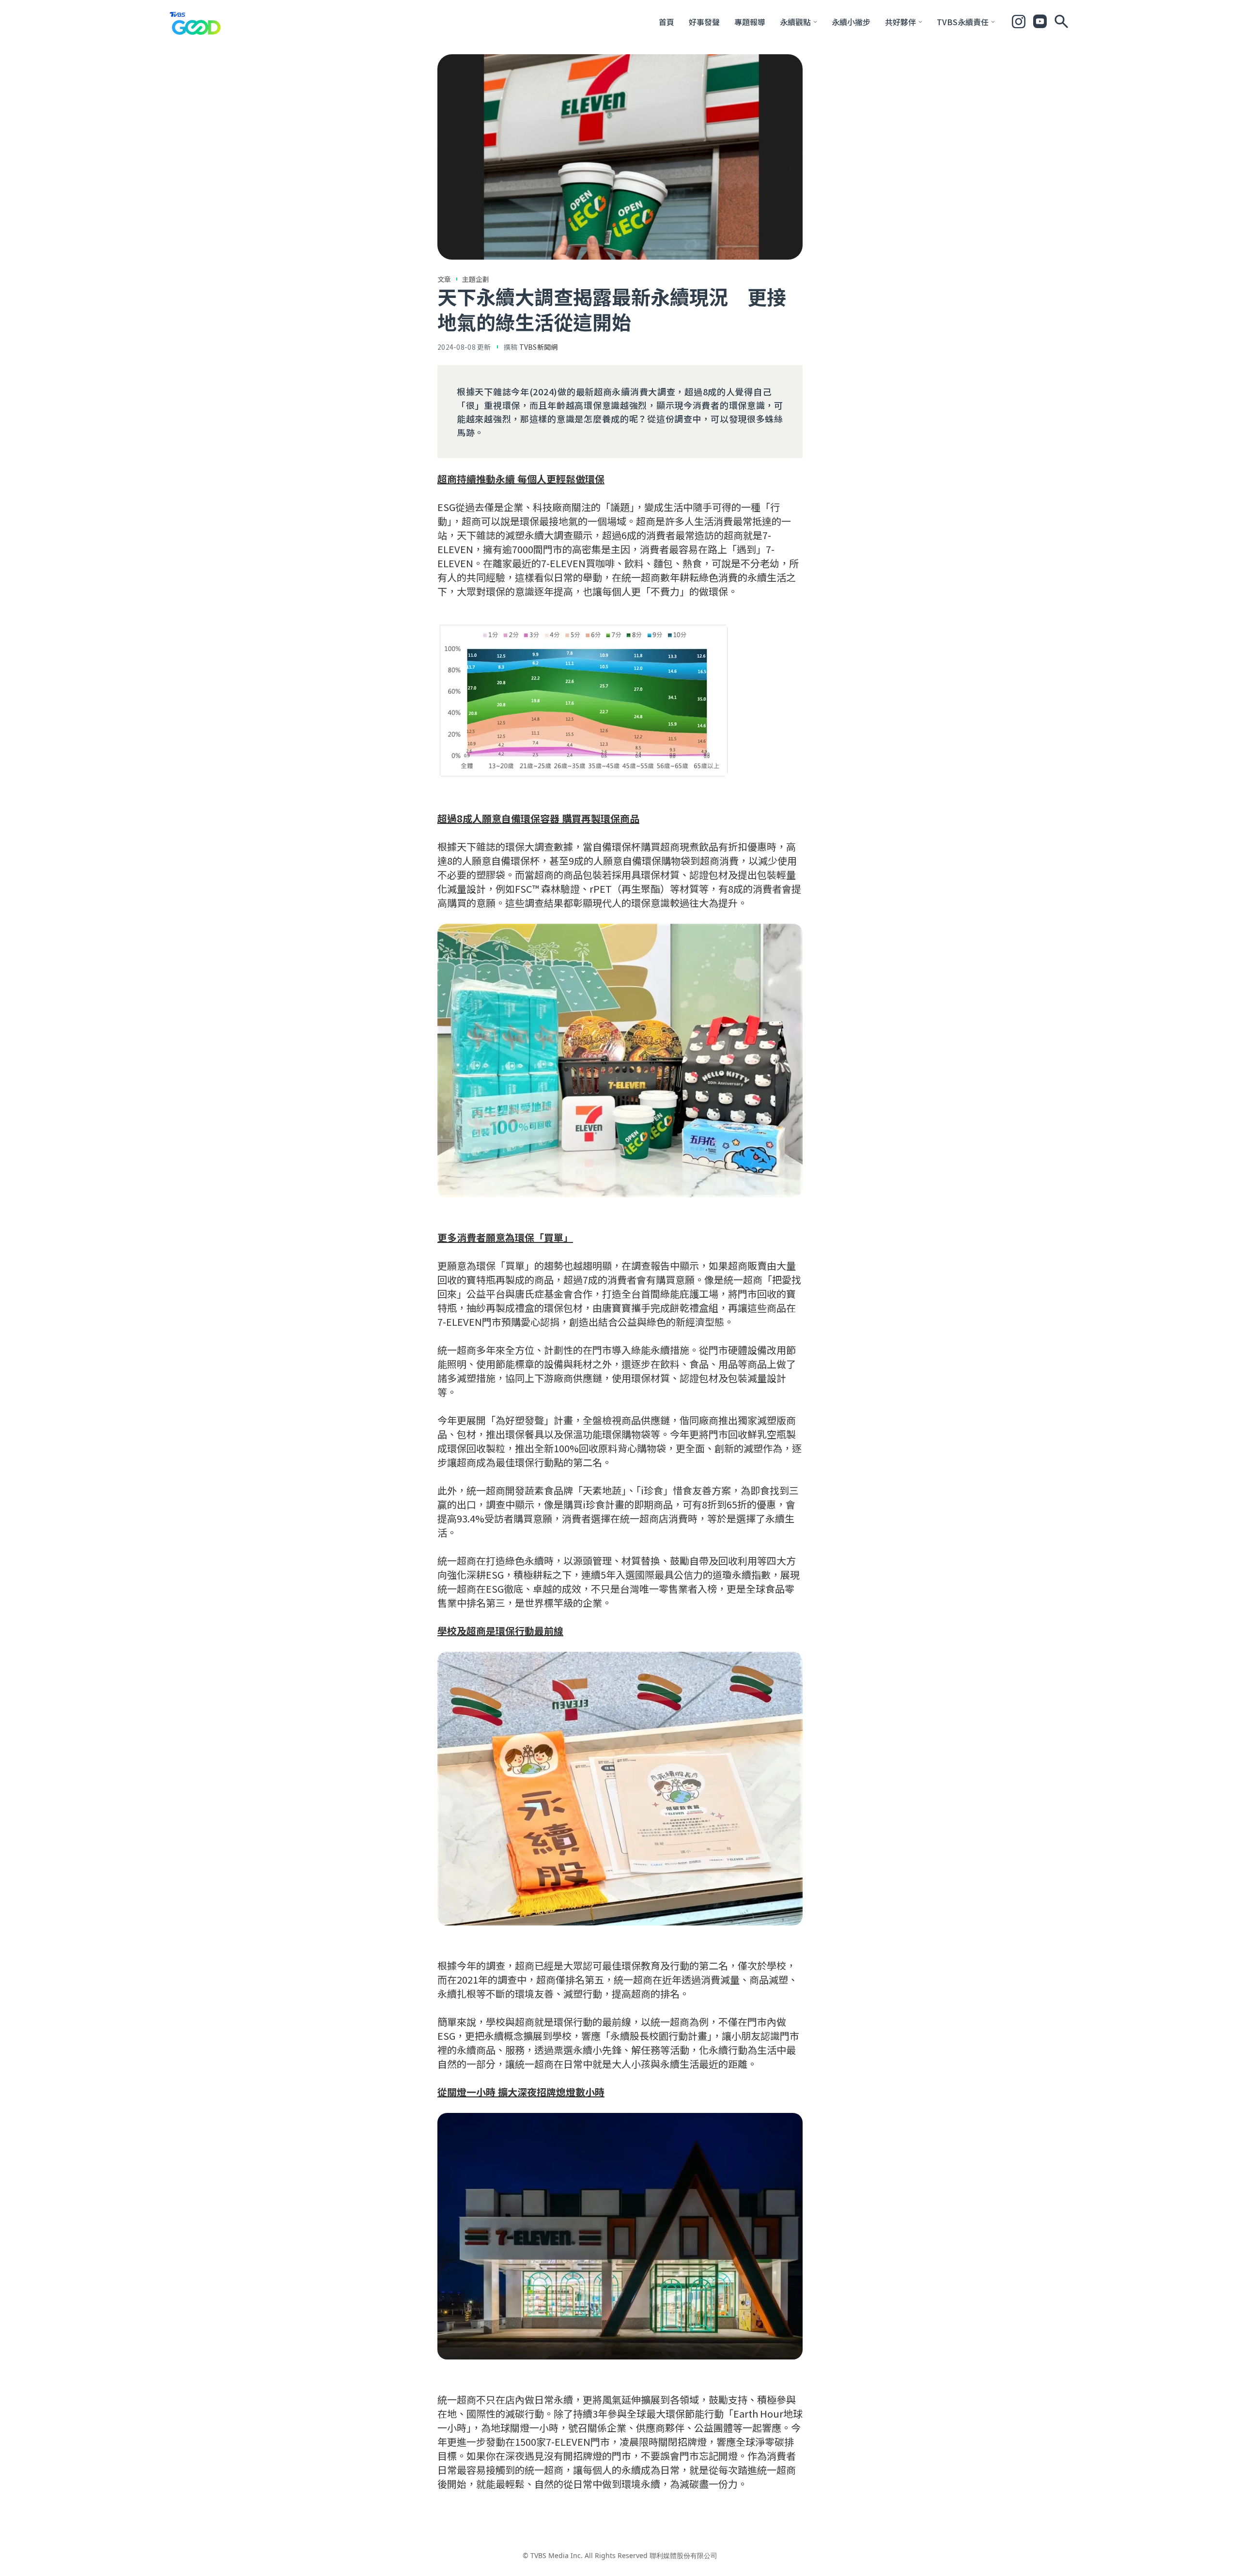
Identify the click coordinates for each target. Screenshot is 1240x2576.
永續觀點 (795, 22)
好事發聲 (704, 22)
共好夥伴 (900, 22)
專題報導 (750, 22)
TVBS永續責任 (963, 22)
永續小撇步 (851, 22)
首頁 (666, 22)
